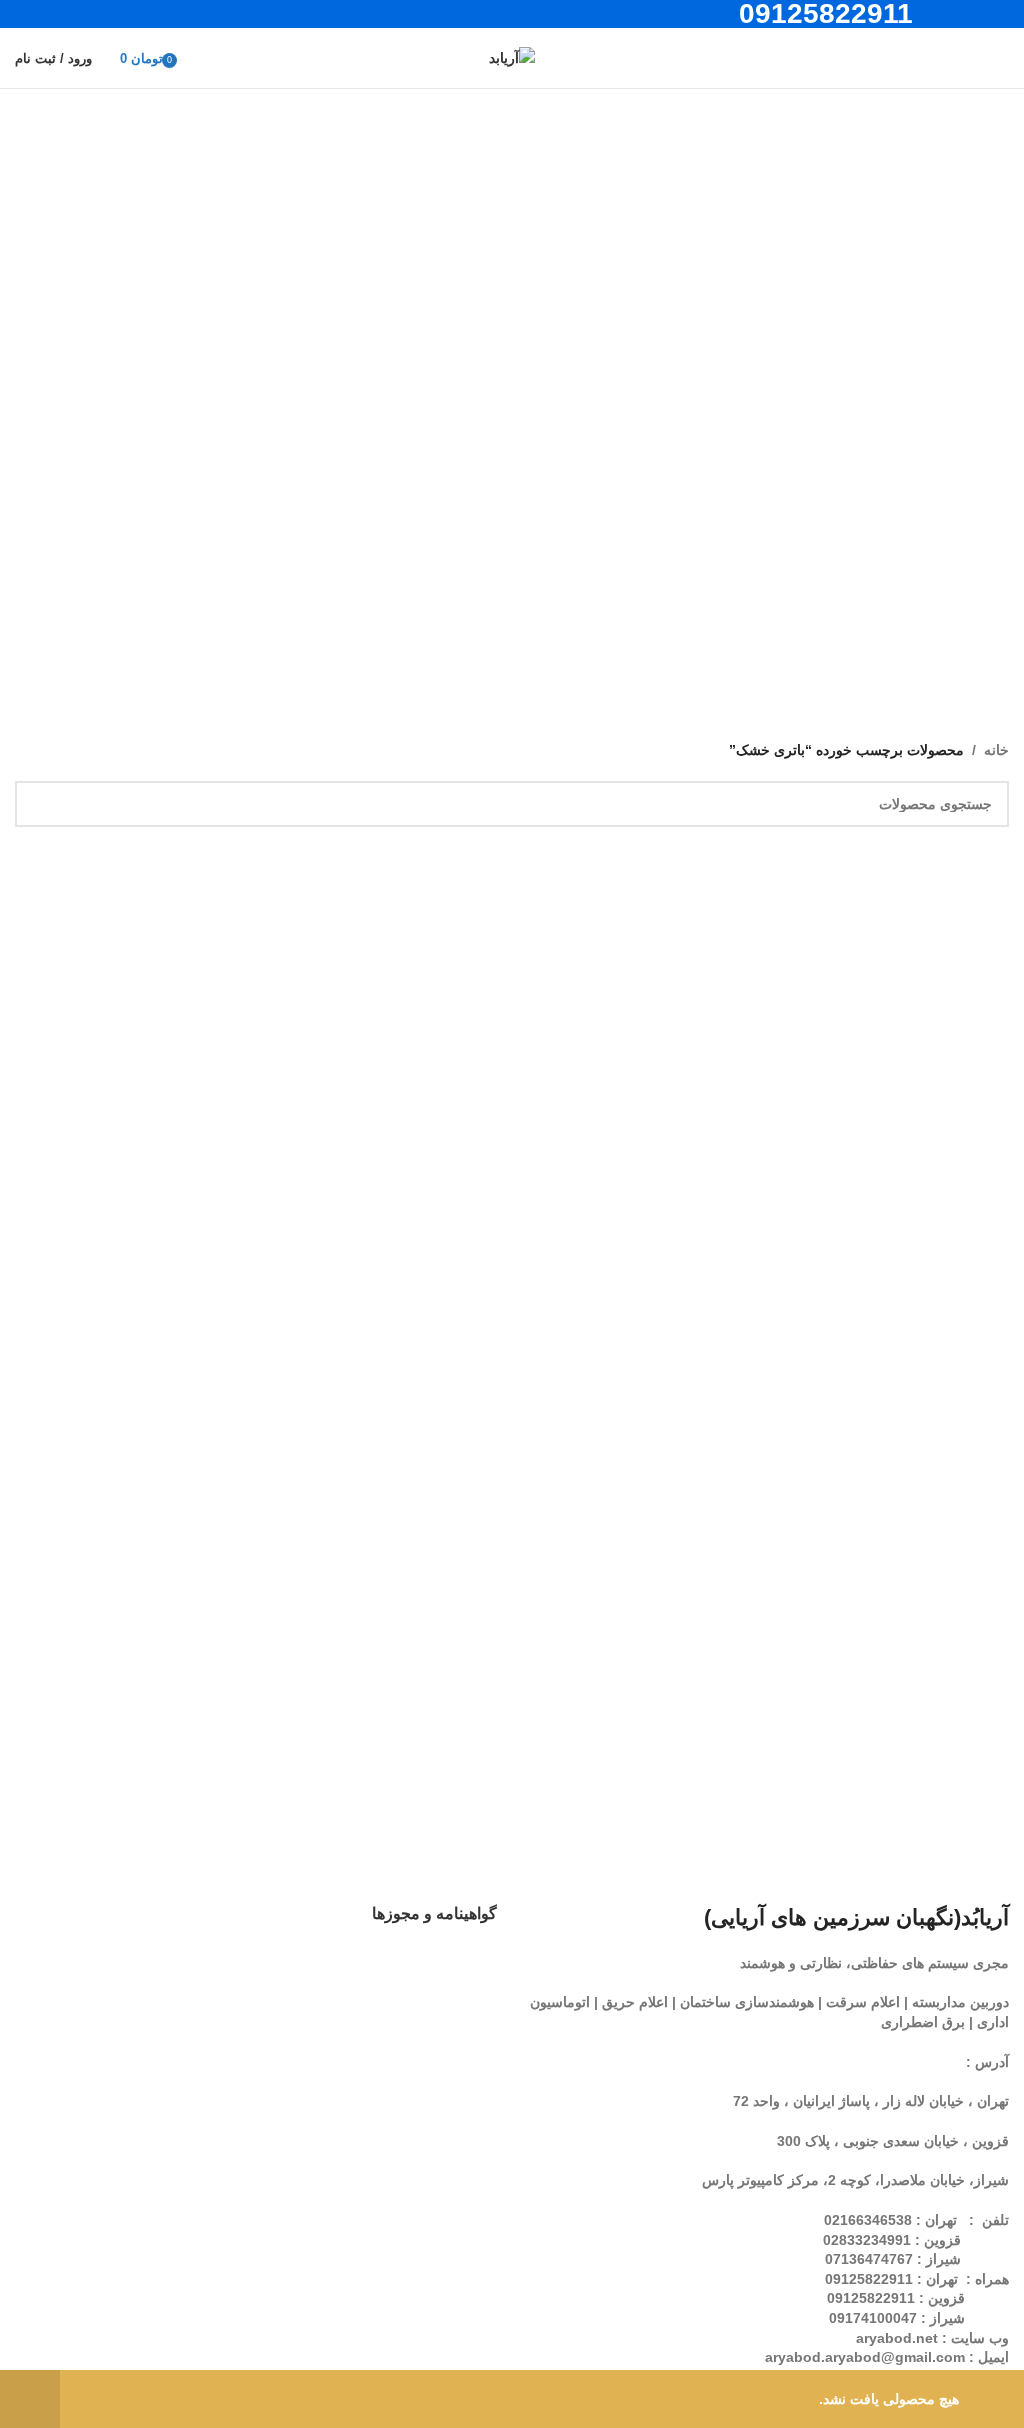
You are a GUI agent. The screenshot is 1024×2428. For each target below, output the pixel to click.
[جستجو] (965, 58)
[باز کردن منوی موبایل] (1001, 58)
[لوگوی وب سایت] (512, 57)
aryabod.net (897, 2338)
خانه (996, 750)
